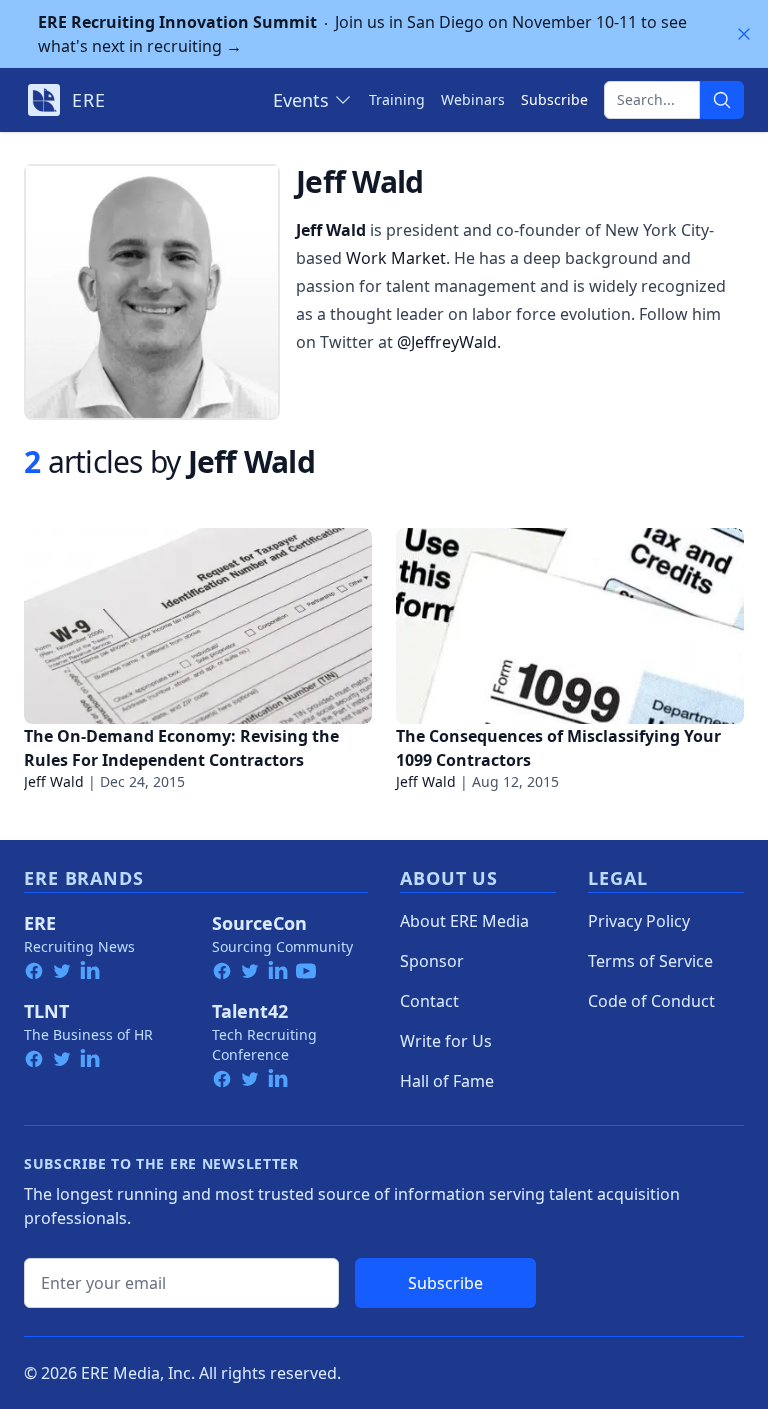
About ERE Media (464, 921)
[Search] (722, 100)
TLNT (46, 1011)
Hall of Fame (447, 1081)
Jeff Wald (54, 781)
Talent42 (250, 1011)
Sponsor (432, 961)
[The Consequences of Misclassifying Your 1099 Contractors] (570, 626)
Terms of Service (650, 961)
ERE (40, 923)
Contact (429, 1001)
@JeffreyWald (447, 342)
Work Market (396, 258)
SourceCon (259, 923)
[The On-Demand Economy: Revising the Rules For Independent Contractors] (198, 626)
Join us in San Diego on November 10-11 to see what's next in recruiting (362, 34)
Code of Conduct (651, 1001)
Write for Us (446, 1041)
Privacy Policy (639, 921)
